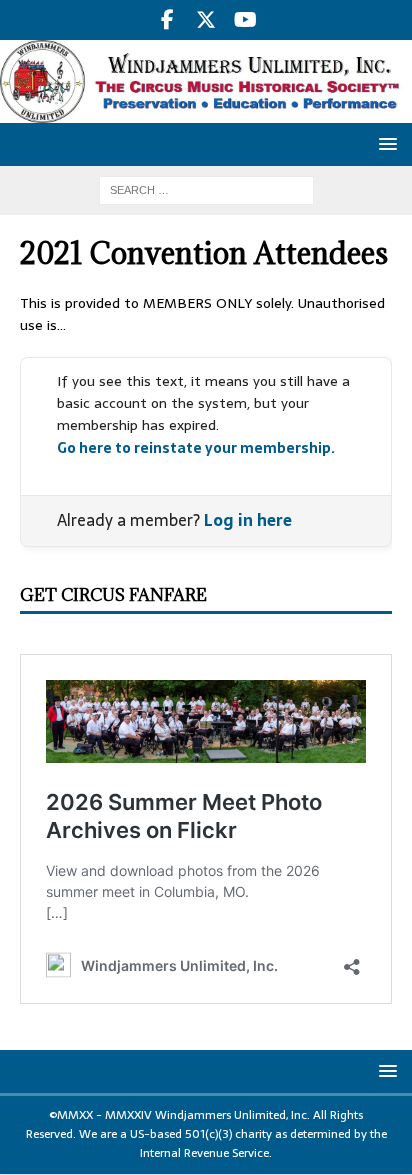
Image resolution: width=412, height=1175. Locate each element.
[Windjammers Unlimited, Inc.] (206, 112)
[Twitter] (206, 20)
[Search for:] (206, 190)
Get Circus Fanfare (113, 595)
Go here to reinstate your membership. (196, 448)
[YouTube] (245, 20)
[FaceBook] (167, 20)
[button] (384, 143)
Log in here (248, 520)
